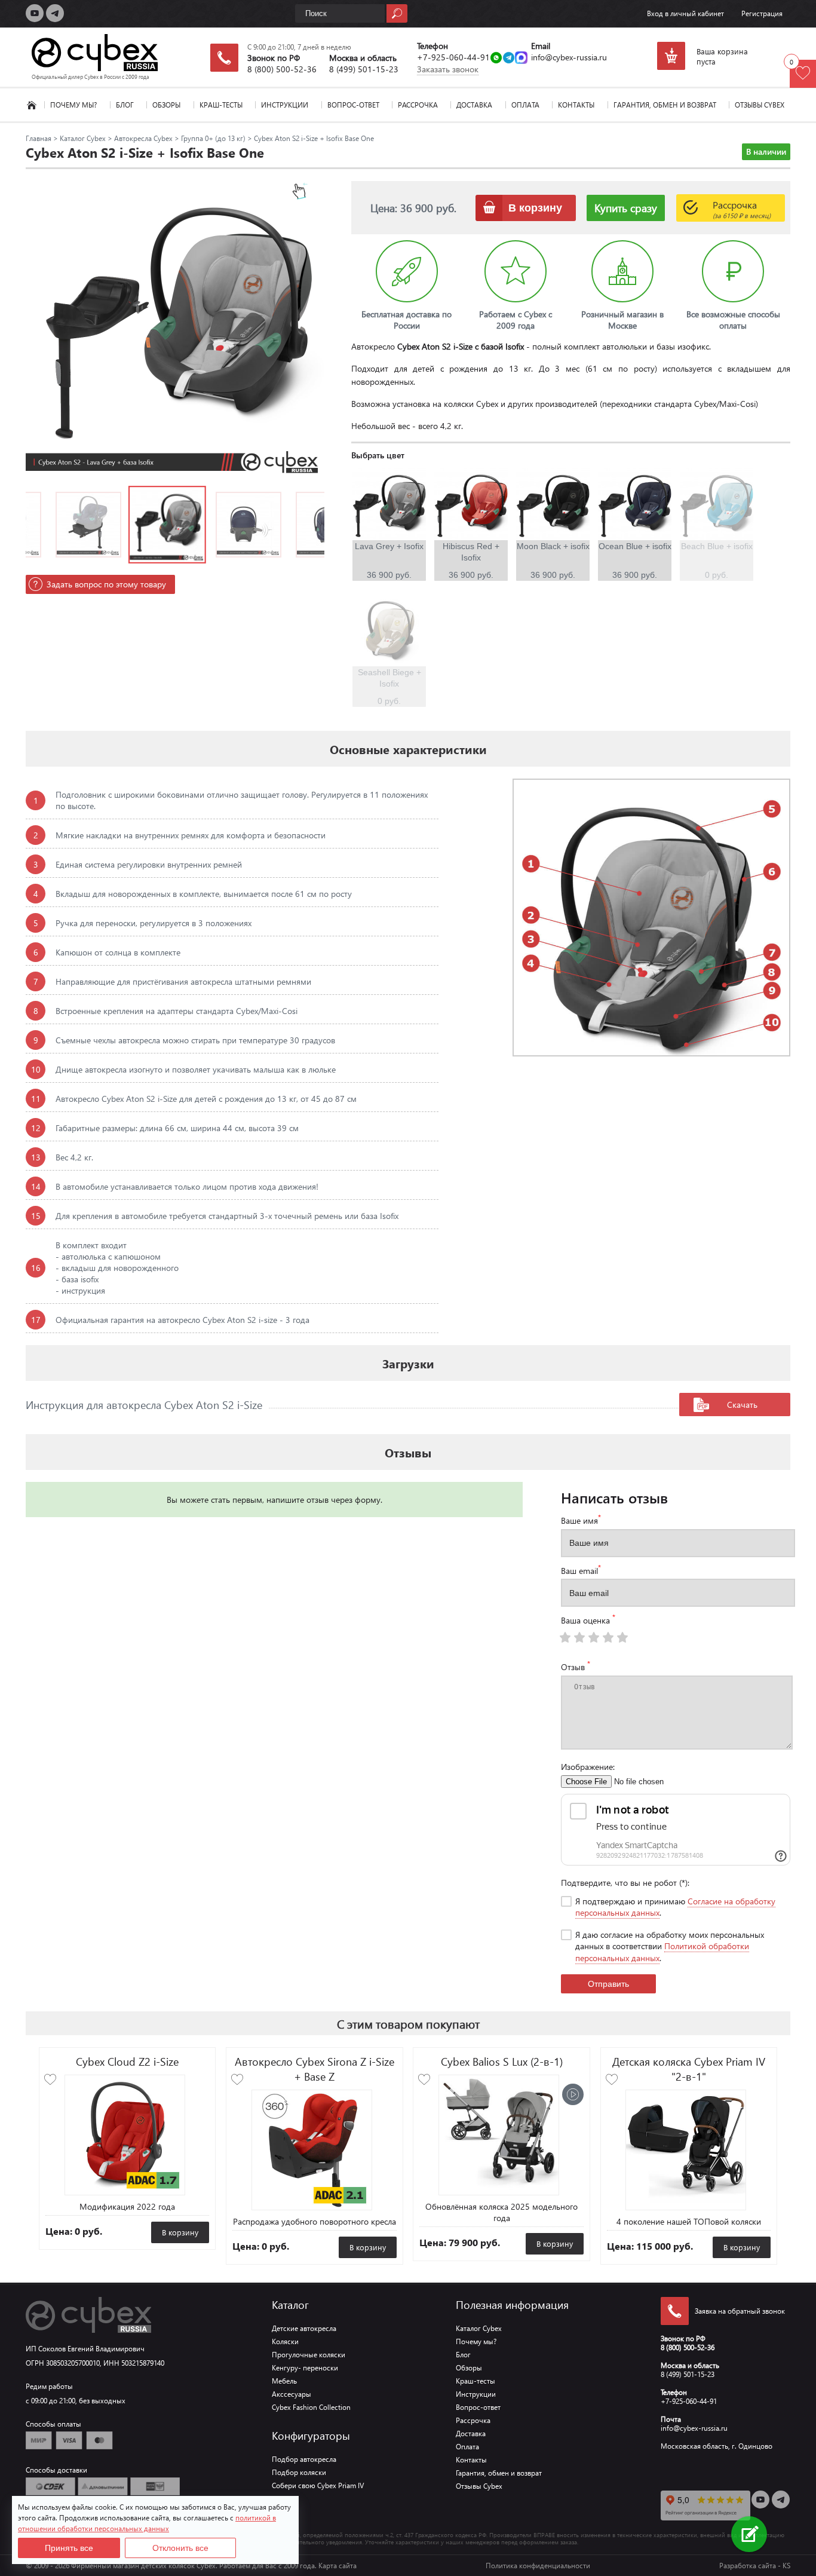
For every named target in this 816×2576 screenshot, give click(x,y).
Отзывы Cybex (760, 105)
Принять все (69, 2548)
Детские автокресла (304, 2328)
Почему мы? (73, 105)
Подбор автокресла (304, 2459)
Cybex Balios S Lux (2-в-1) (502, 2061)
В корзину (180, 2232)
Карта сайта (338, 2566)
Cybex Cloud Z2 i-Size (127, 2061)
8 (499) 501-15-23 (364, 69)
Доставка (474, 105)
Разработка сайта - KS (755, 2566)
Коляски (285, 2341)
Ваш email (581, 1570)
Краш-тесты (221, 105)
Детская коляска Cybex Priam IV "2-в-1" (689, 2069)
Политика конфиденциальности (538, 2566)
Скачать (742, 1405)
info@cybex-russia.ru (569, 57)
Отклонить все (180, 2548)
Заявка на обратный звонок (740, 2311)
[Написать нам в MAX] (521, 59)
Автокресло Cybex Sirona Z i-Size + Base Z (315, 2069)
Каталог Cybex (32, 105)
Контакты (576, 105)
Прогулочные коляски (309, 2355)
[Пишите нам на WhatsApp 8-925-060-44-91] (496, 59)
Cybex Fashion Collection (311, 2407)
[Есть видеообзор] (573, 2094)
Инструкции (285, 105)
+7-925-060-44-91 (453, 57)
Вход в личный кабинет (685, 13)
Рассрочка (418, 105)
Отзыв (576, 1666)
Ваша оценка (588, 1619)
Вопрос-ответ (353, 105)
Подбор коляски (299, 2472)
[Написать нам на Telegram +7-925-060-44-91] (509, 59)
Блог (125, 105)
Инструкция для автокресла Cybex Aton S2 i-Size (144, 1405)
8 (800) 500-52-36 (282, 69)
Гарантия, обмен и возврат (665, 105)
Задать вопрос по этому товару (106, 584)
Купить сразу (626, 208)
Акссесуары (292, 2394)
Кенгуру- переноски (305, 2368)
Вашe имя (581, 1520)
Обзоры (166, 105)
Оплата (525, 105)
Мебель (284, 2381)
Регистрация (762, 13)
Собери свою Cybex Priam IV (318, 2485)
